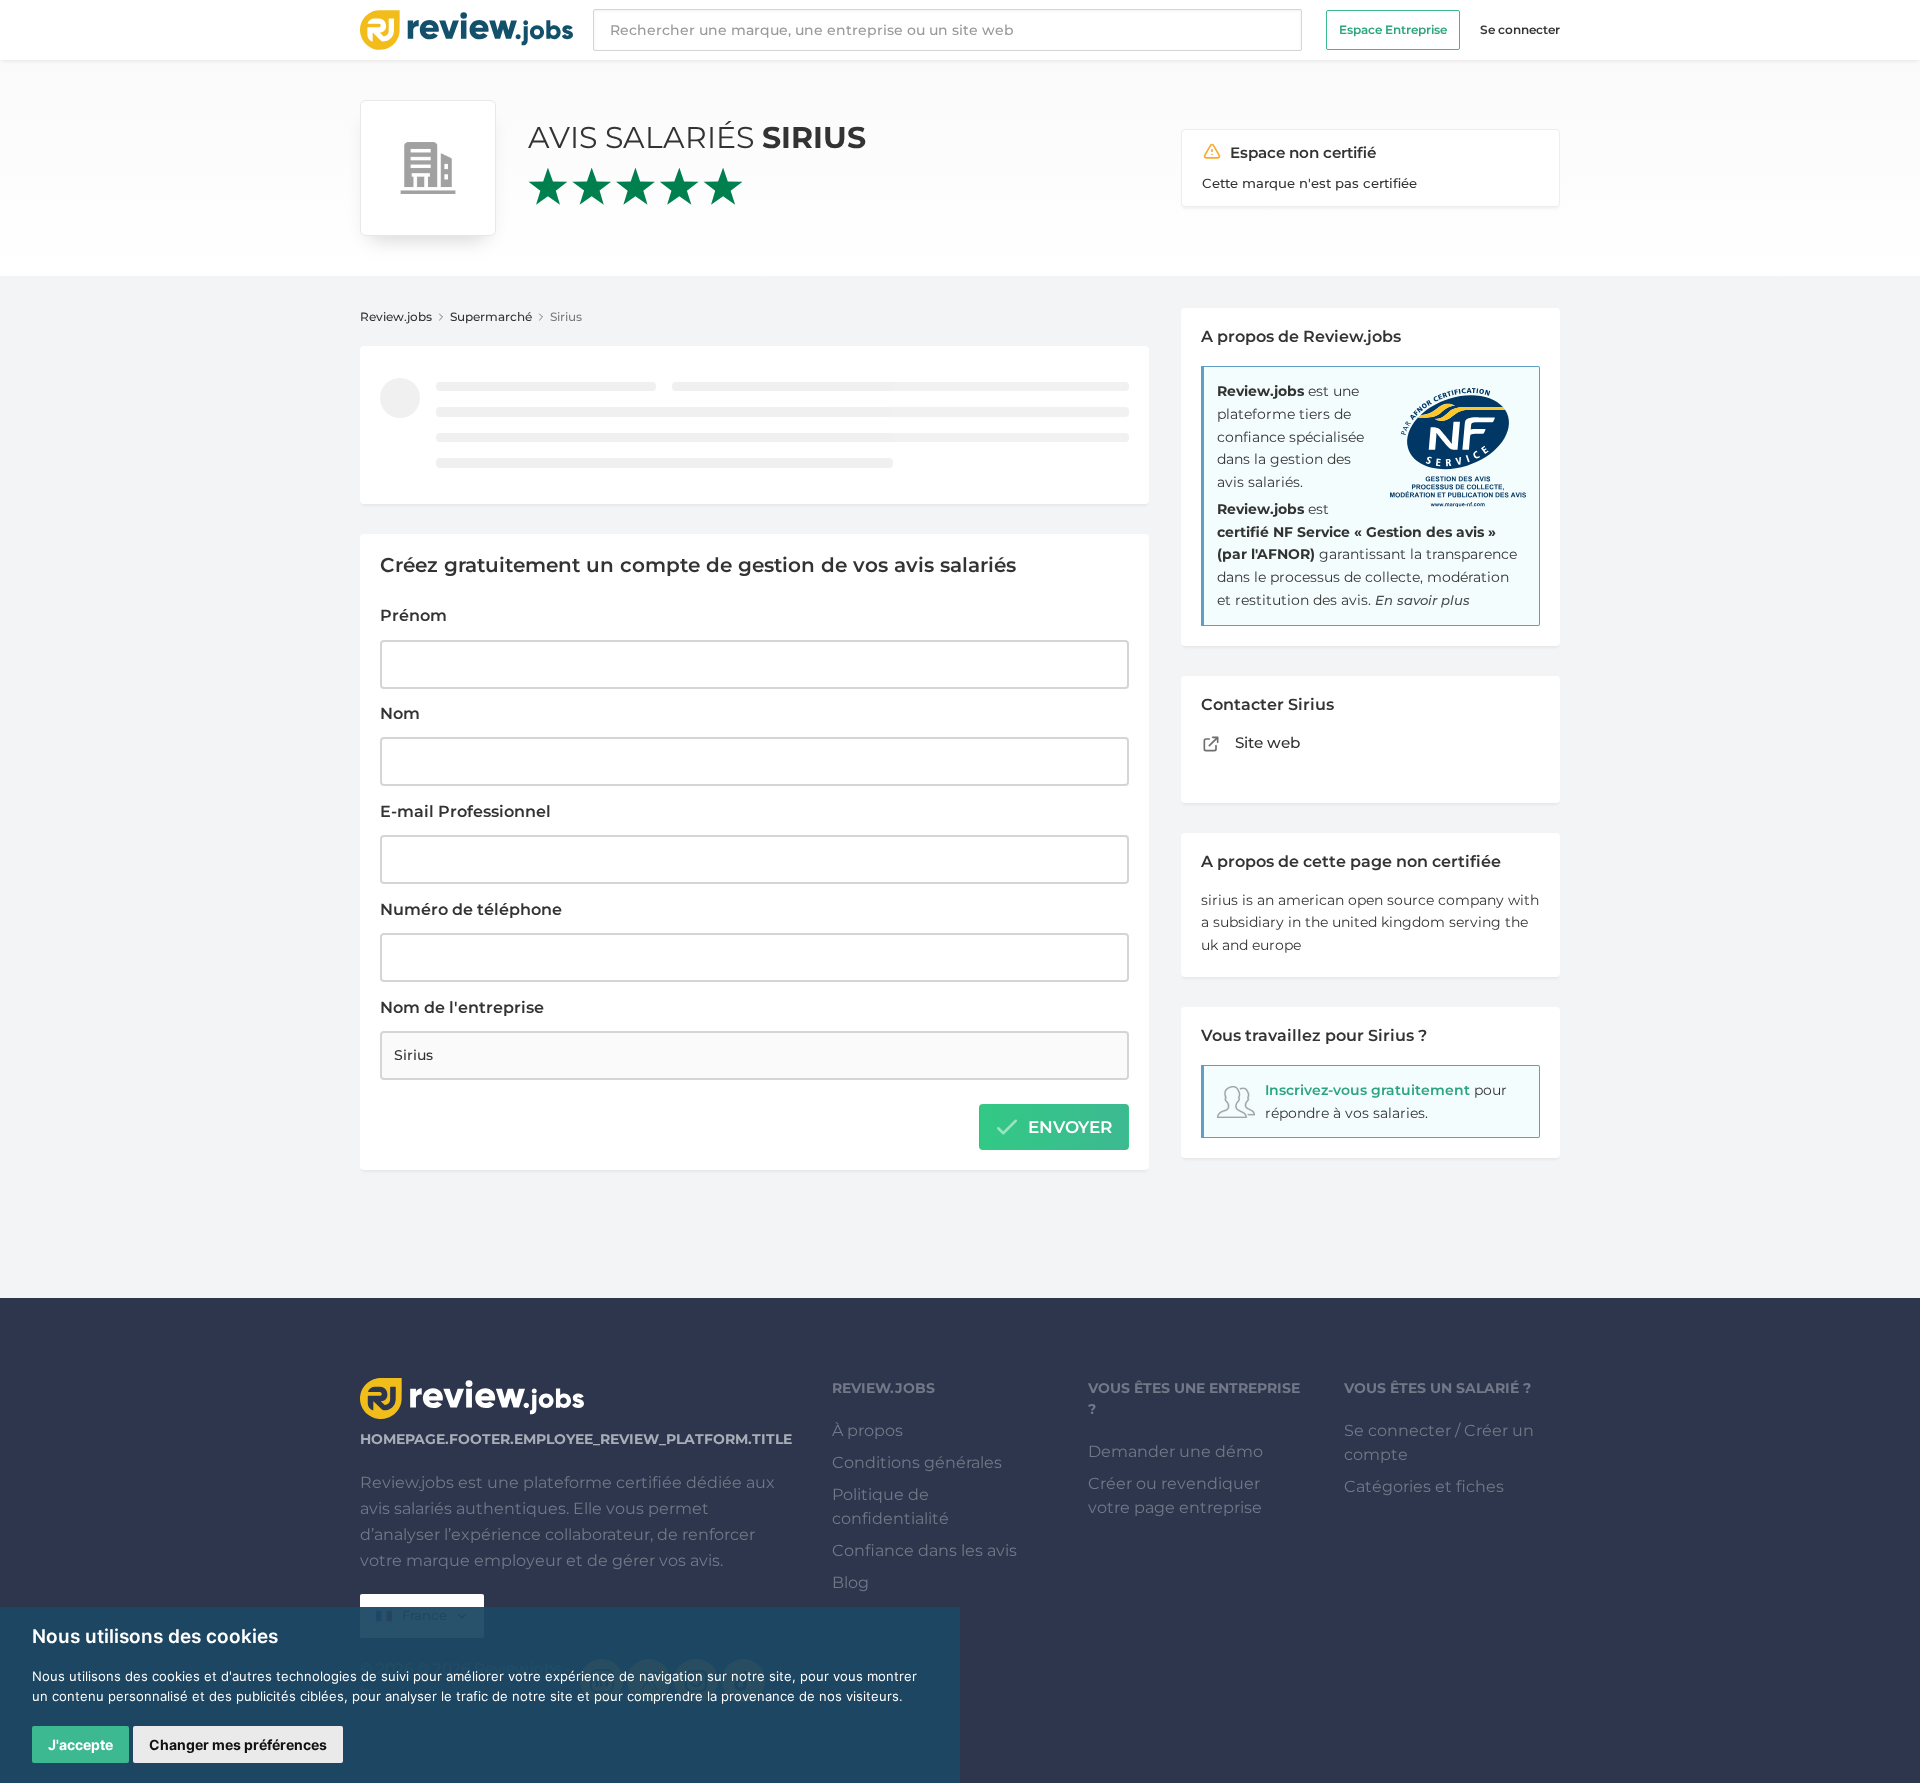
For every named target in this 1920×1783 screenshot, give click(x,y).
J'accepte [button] (80, 1744)
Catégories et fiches (1424, 1486)
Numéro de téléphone (471, 909)
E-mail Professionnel (465, 811)
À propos (867, 1430)
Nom (400, 713)
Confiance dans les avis (924, 1550)
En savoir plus (1422, 600)
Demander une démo (1175, 1451)
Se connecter (1520, 29)
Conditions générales (917, 1462)
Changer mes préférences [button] (238, 1744)
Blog (850, 1582)
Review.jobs (396, 316)
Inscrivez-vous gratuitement (1367, 1090)
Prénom (413, 615)
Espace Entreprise (1393, 29)
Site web (1265, 742)
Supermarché (491, 316)
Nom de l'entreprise (462, 1007)
